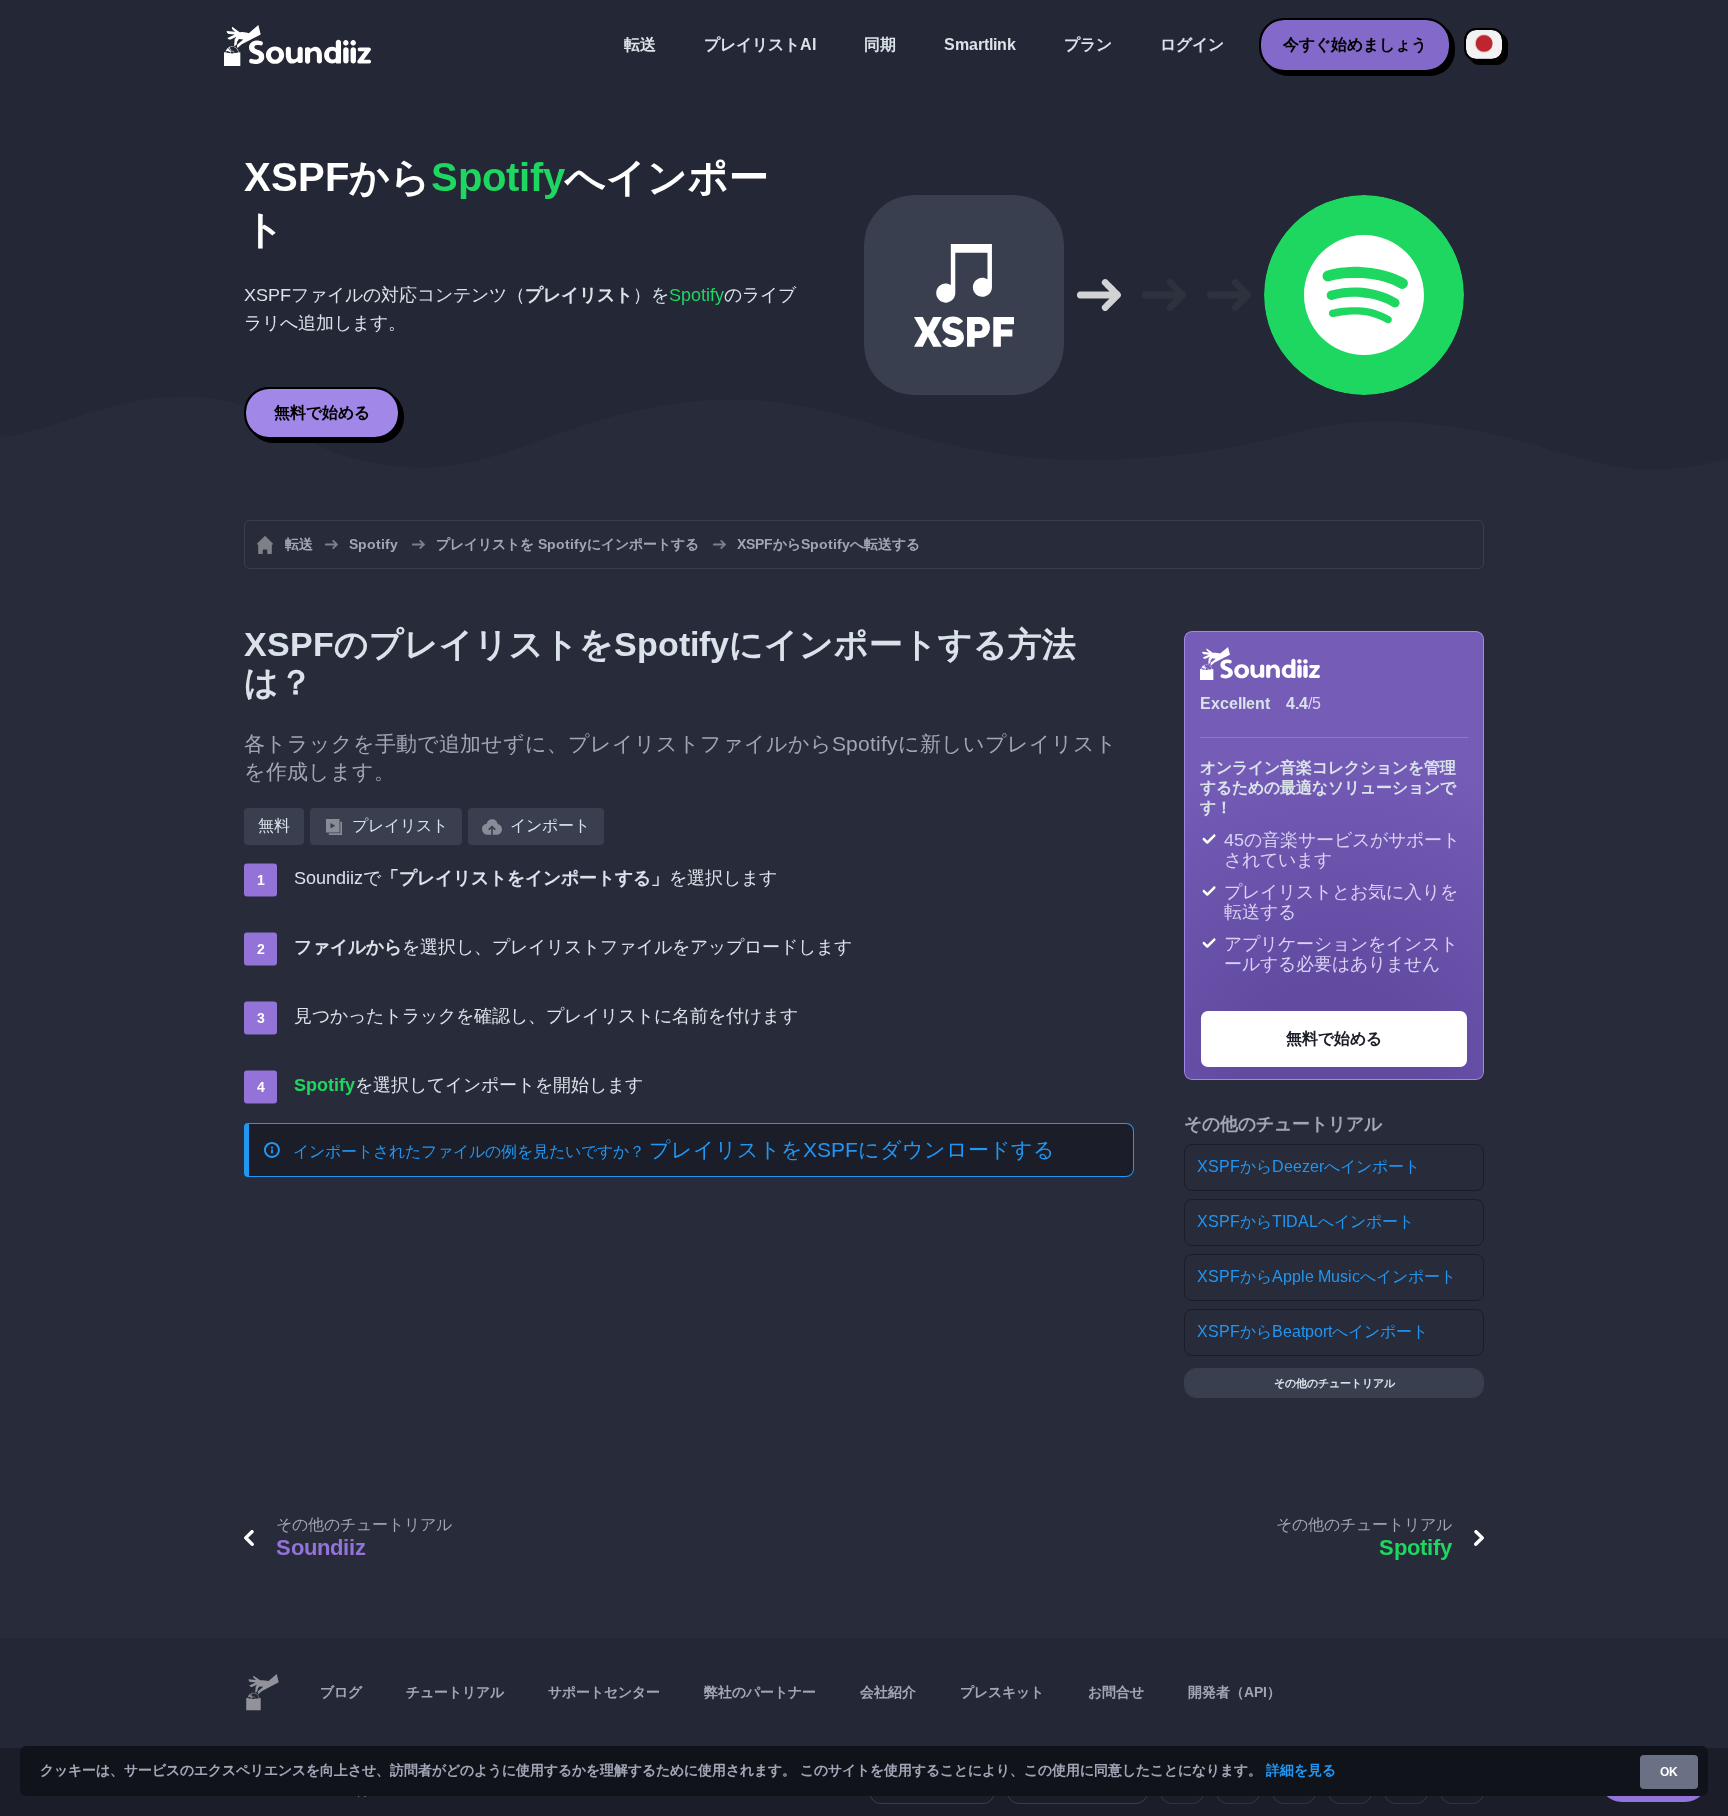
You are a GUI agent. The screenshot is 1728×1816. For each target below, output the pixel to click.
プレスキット (1002, 1692)
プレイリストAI (760, 44)
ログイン (1192, 44)
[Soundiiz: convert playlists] (262, 1693)
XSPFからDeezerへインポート (1308, 1166)
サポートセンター (604, 1692)
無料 (274, 825)
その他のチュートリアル (1334, 1383)
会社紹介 (888, 1692)
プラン (1088, 44)
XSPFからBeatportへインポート (1312, 1331)
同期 (880, 44)
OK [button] (1669, 1772)
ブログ (341, 1692)
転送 (640, 44)
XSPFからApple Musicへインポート (1326, 1276)
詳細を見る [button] (1301, 1770)
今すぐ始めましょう (1355, 44)
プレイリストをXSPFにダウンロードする (852, 1149)
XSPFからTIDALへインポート (1305, 1221)
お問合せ (1116, 1692)
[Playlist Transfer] (299, 45)
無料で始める (322, 412)
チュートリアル (455, 1692)
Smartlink (980, 44)
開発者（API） (1234, 1692)
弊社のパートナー (760, 1692)
